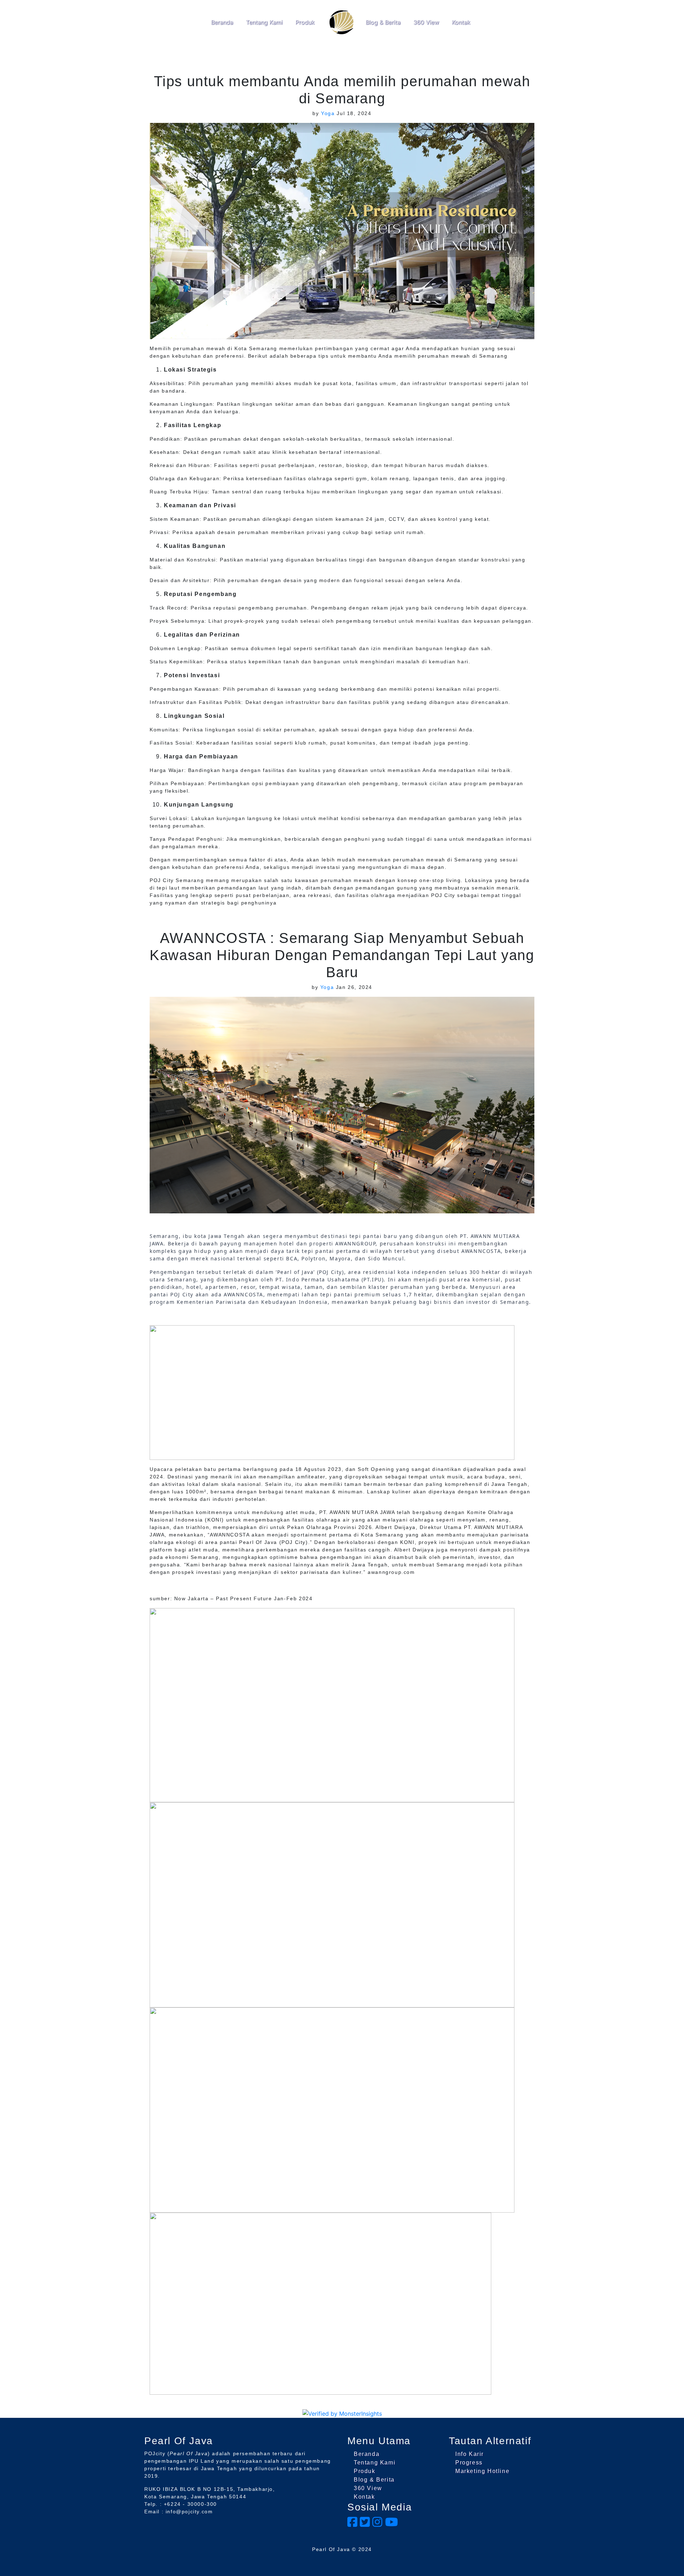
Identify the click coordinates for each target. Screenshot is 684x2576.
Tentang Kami (264, 22)
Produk (305, 22)
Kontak (461, 22)
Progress (469, 2463)
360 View (426, 22)
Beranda (222, 22)
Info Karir (470, 2454)
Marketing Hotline (482, 2471)
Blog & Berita (383, 22)
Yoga (328, 113)
